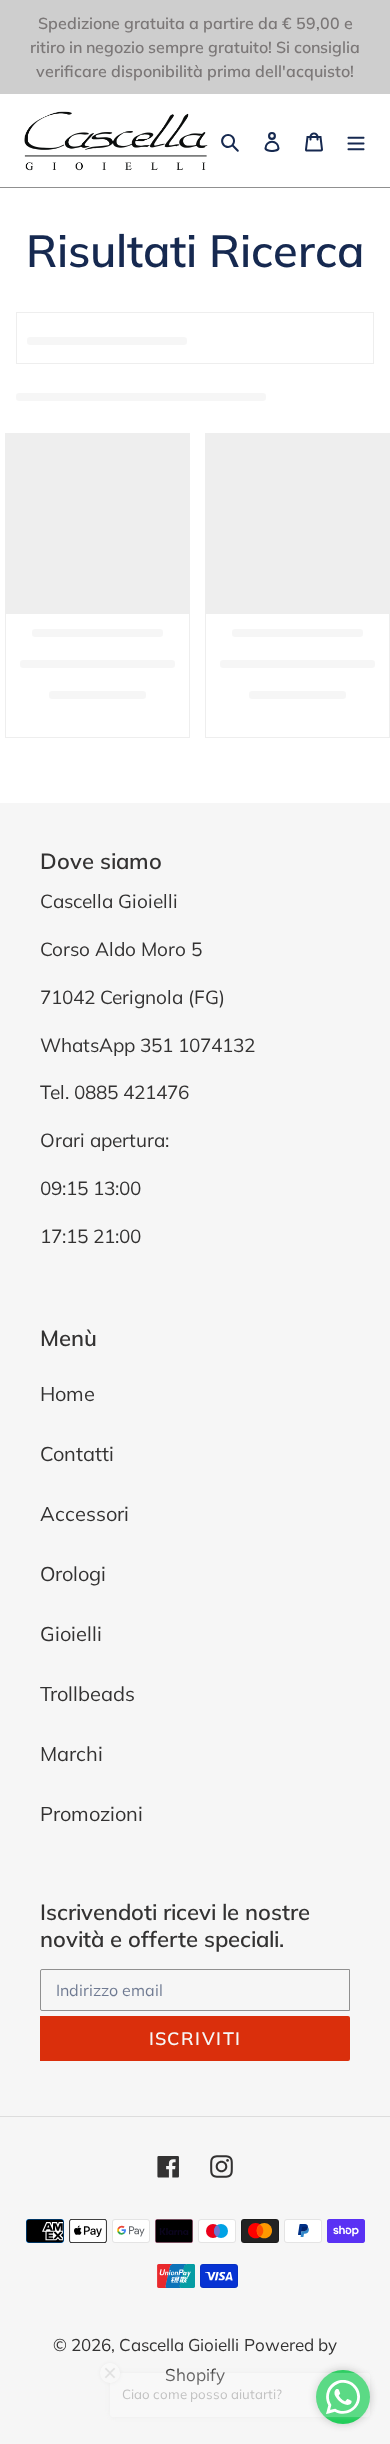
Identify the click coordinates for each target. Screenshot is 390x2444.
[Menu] (356, 140)
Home (67, 1393)
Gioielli (71, 1633)
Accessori (84, 1513)
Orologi (73, 1573)
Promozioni (91, 1813)
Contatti (77, 1453)
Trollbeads (87, 1693)
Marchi (71, 1753)
